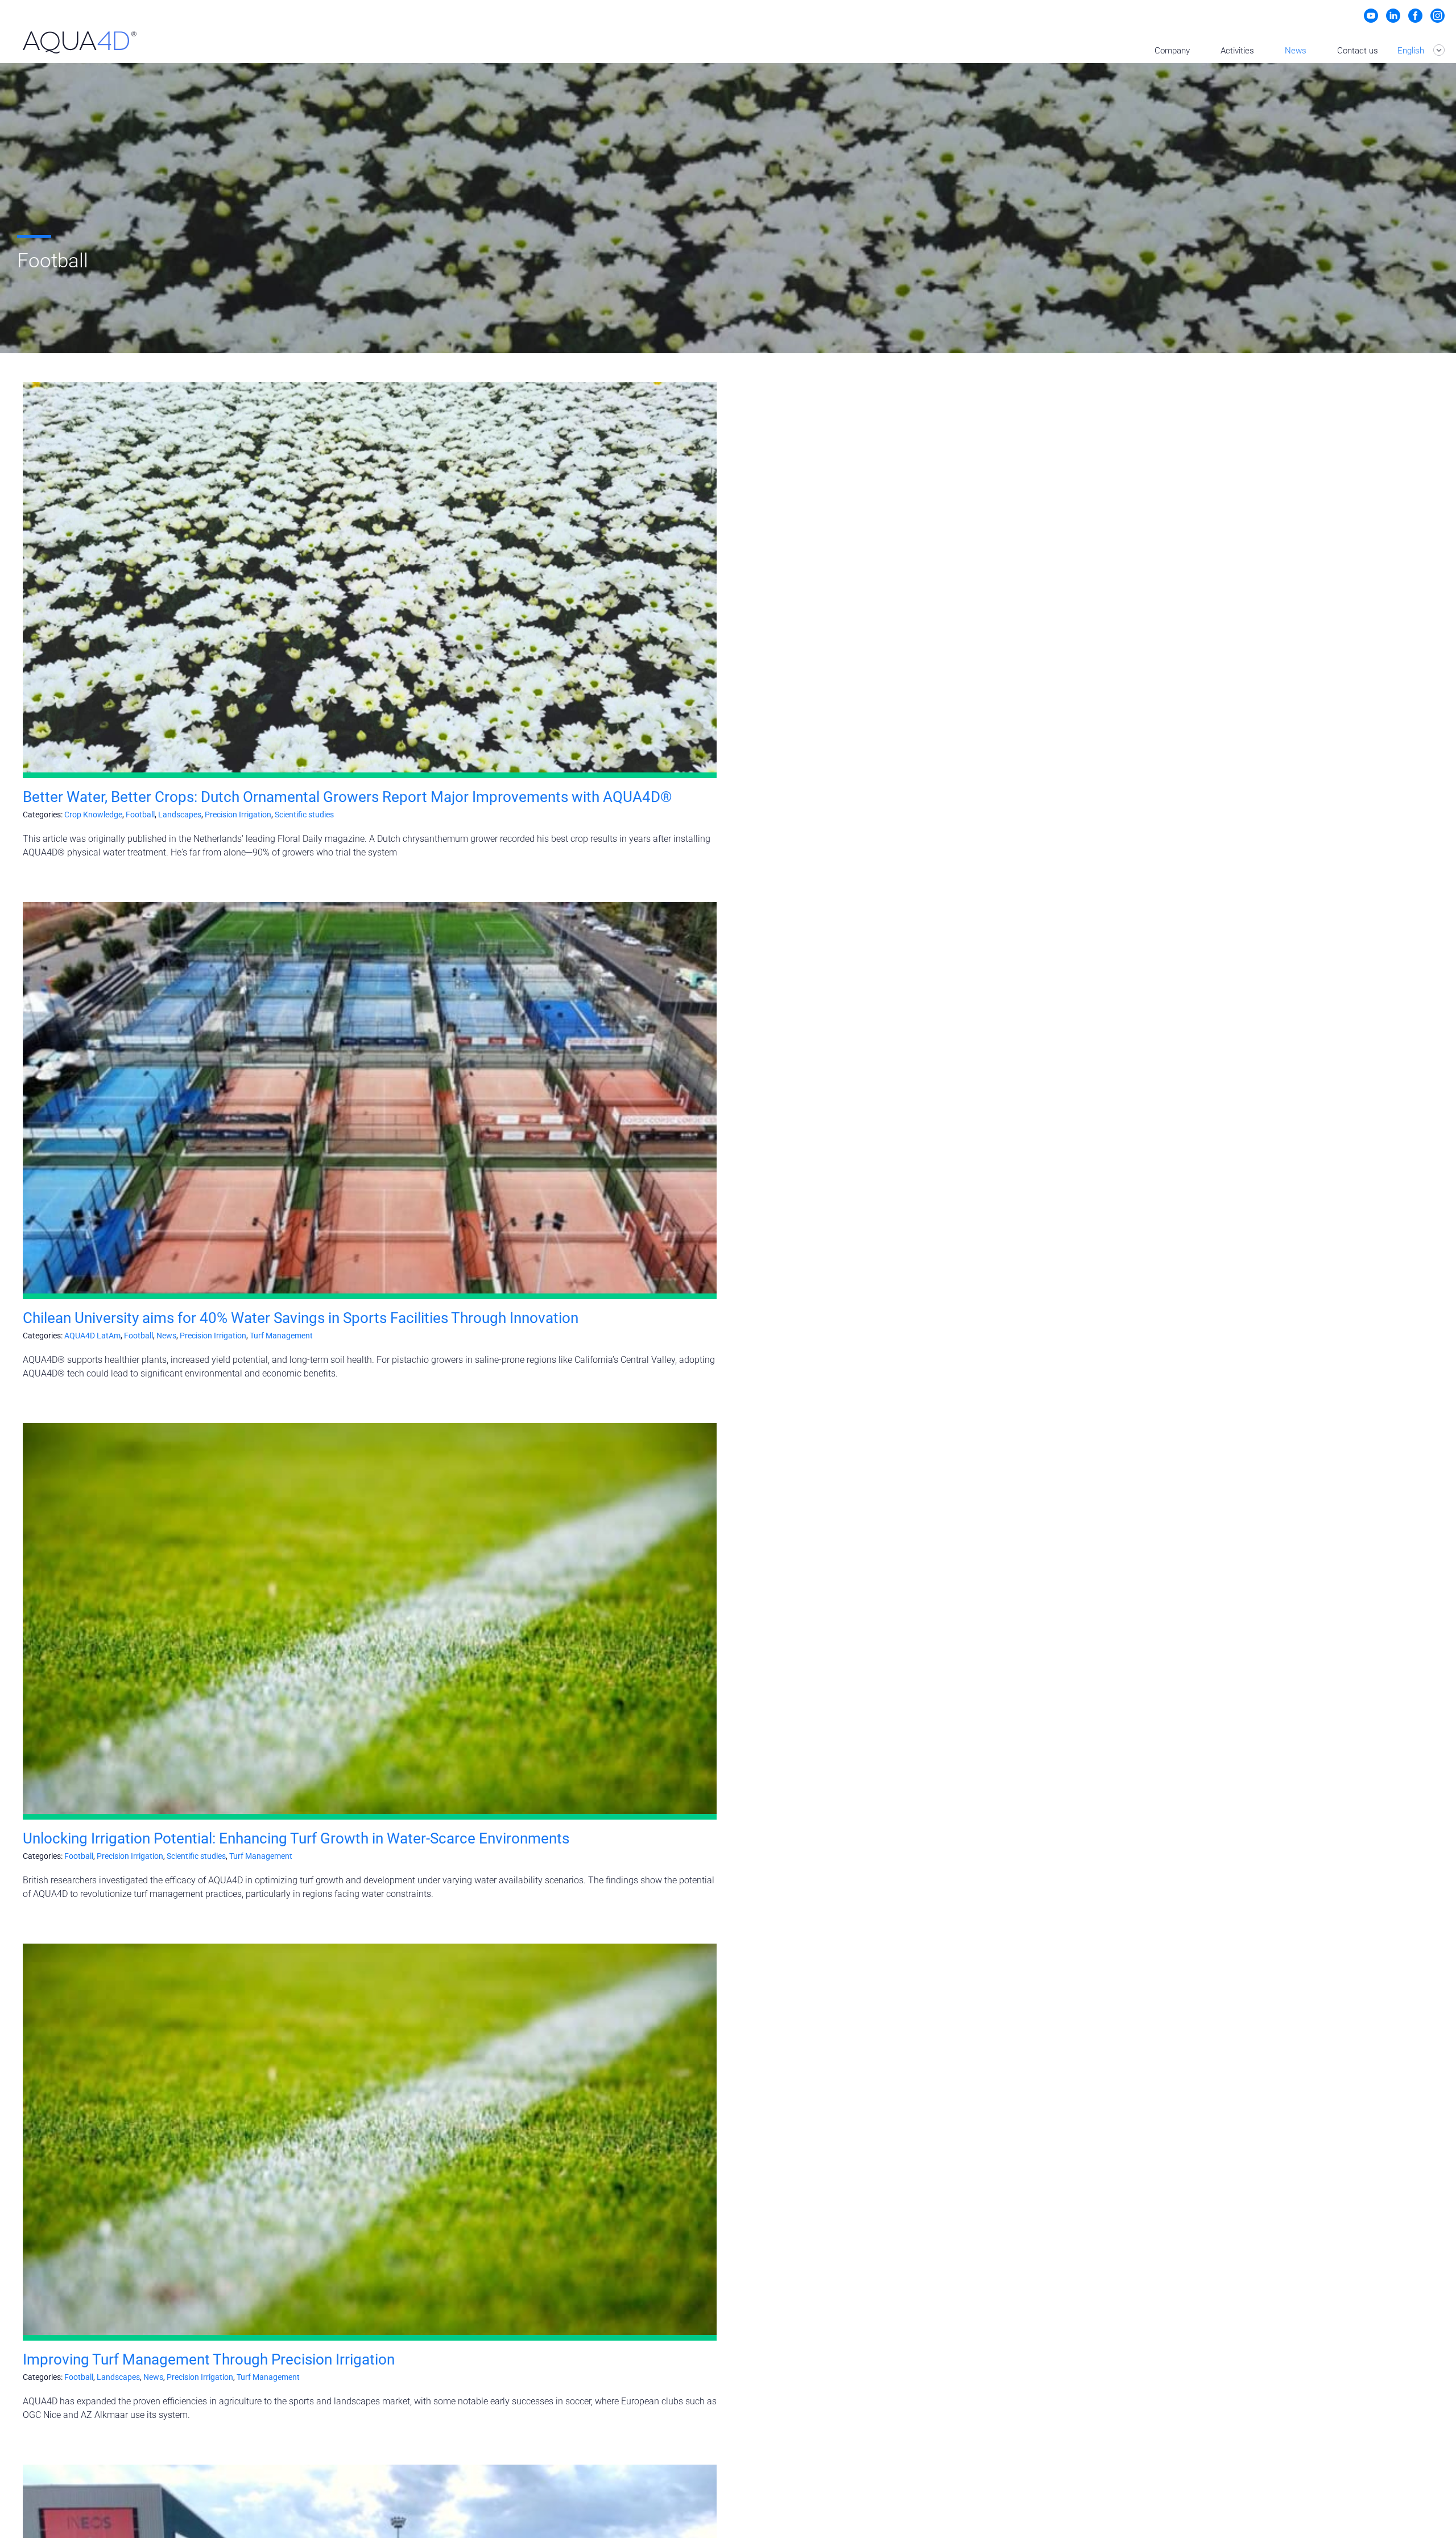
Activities (1237, 51)
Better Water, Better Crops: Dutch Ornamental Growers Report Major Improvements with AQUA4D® (347, 797)
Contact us (1358, 51)
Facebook (1415, 16)
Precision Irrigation (238, 815)
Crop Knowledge (93, 815)
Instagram (1438, 16)
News (1296, 51)
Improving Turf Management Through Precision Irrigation (209, 2359)
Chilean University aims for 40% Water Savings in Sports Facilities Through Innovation (301, 1318)
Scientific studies (304, 815)
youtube (1371, 16)
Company (1172, 51)
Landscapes (180, 815)
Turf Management (281, 1336)
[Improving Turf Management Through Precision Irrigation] (370, 2139)
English (1412, 51)
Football (140, 815)
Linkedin (1393, 16)
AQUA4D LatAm (92, 1336)
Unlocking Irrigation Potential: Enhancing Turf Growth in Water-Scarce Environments (296, 1838)
